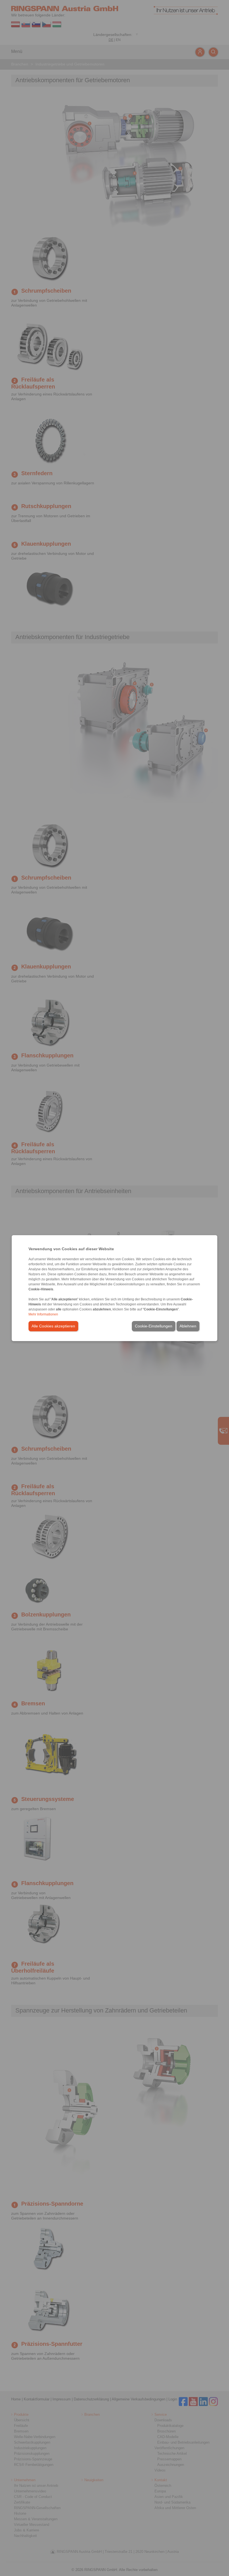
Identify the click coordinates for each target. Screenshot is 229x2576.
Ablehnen (188, 1326)
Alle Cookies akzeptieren (53, 1326)
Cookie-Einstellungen (154, 1326)
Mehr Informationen (43, 1314)
